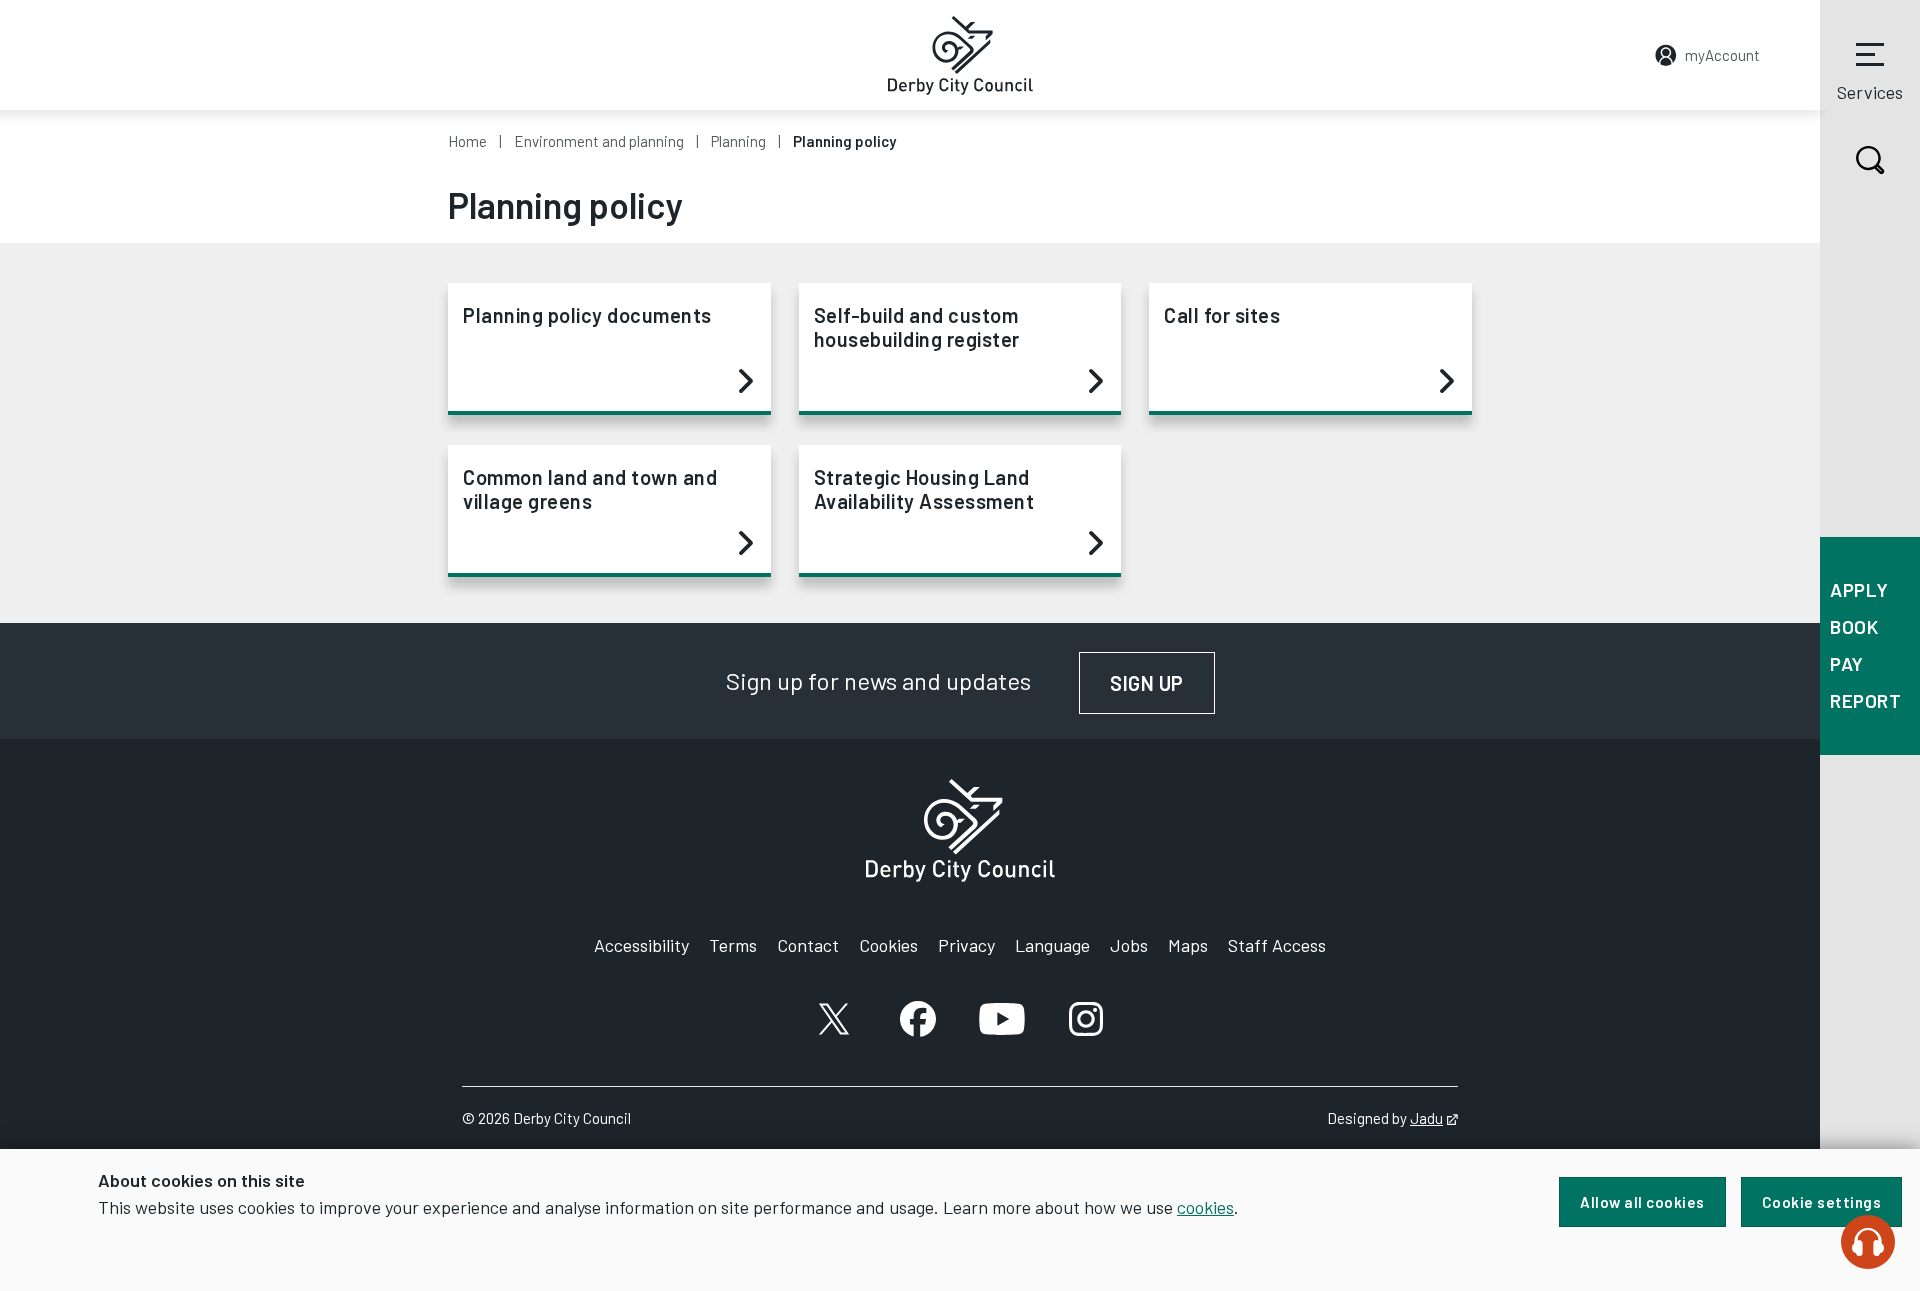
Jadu (1434, 1118)
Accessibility (641, 945)
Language (1052, 945)
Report (1865, 700)
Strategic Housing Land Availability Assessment (924, 489)
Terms (733, 945)
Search (1870, 160)
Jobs (1129, 945)
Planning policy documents (587, 315)
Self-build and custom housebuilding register (917, 327)
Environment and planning (599, 141)
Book (1854, 626)
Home (467, 141)
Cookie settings (1822, 1202)
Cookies (888, 945)
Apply (1859, 589)
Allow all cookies (1642, 1202)
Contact (808, 945)
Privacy (966, 945)
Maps (1188, 945)
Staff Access (1277, 945)
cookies (1205, 1207)
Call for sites (1222, 315)
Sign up (1162, 683)
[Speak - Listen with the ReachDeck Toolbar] (1868, 1242)
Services (1870, 92)
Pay (1847, 663)
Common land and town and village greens (590, 489)
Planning (738, 141)
